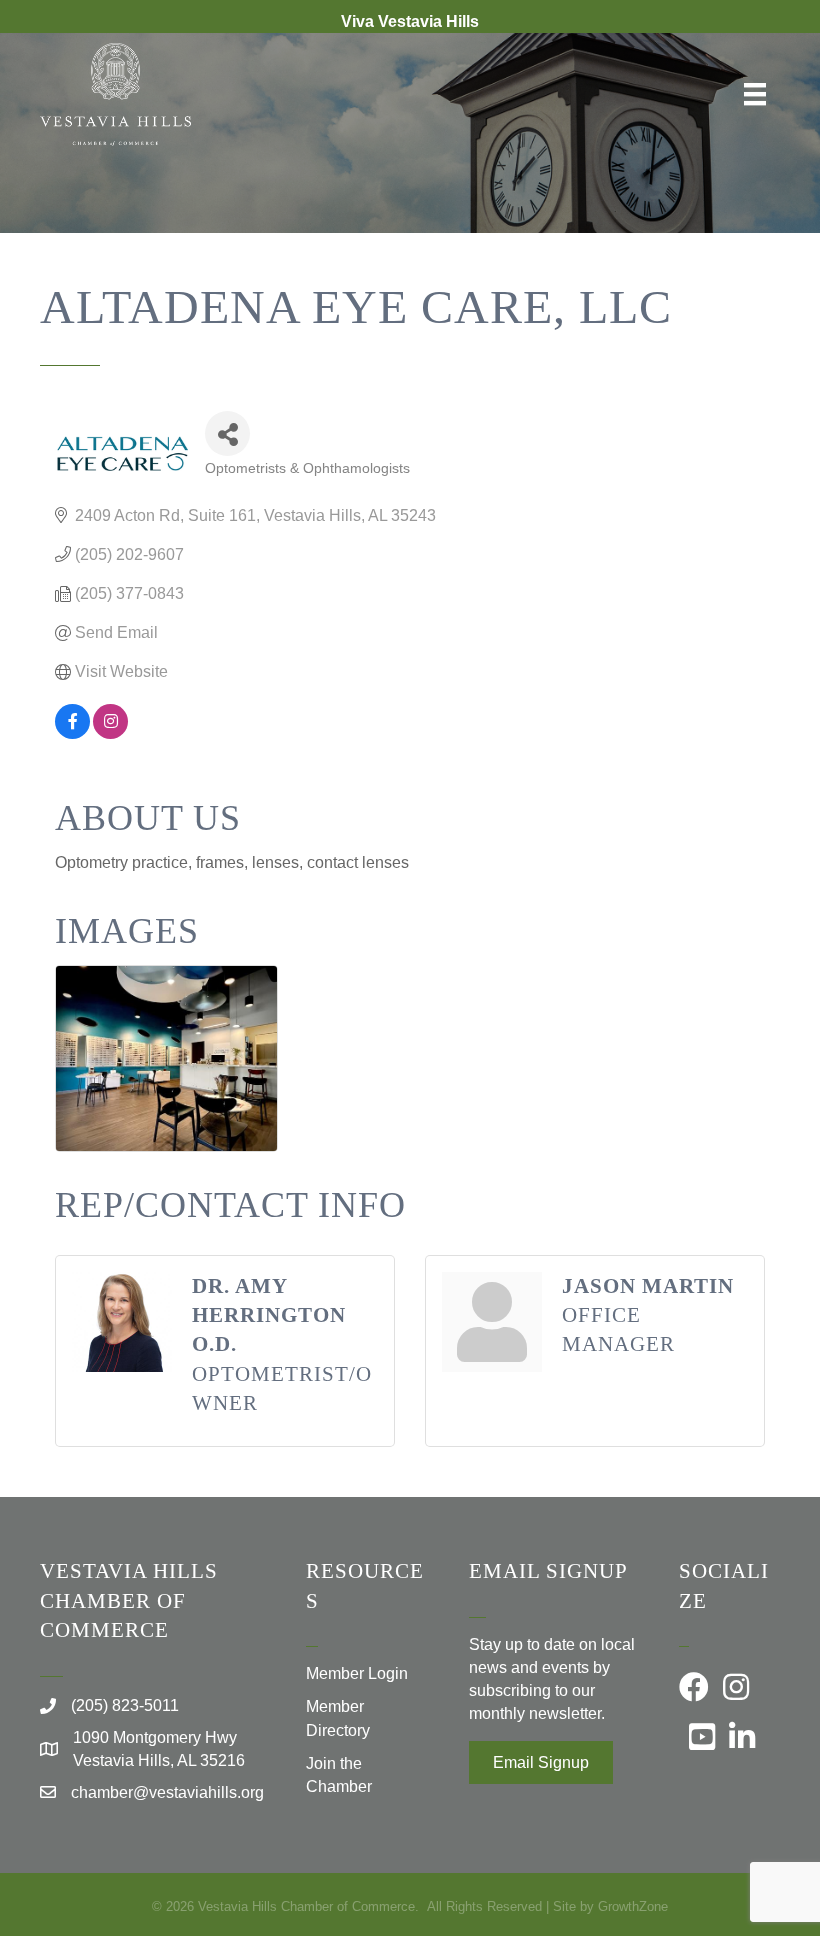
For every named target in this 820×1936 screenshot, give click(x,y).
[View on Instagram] (110, 733)
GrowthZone (633, 1906)
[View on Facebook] (72, 733)
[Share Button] (227, 433)
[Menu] (755, 94)
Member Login (357, 1673)
